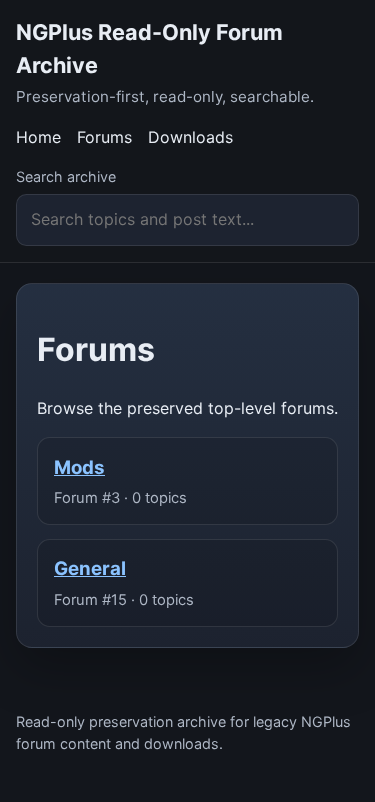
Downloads (190, 137)
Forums (104, 137)
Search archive (66, 176)
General (90, 568)
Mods (79, 467)
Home (38, 137)
